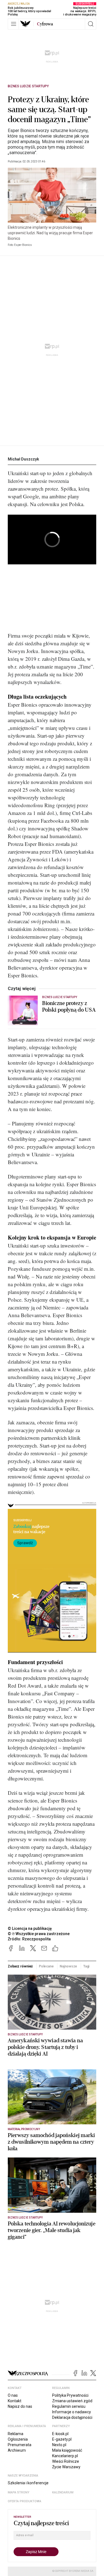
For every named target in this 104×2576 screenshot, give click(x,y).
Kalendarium (63, 2492)
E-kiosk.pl (60, 2434)
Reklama (16, 2434)
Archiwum (17, 2450)
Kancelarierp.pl (65, 2456)
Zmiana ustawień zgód (72, 2401)
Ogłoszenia (18, 2439)
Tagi (86, 1966)
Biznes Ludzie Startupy (28, 86)
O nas (13, 2395)
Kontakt (15, 2401)
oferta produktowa (25, 2501)
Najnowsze (68, 1966)
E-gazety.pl (62, 2439)
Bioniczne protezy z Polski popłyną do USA (69, 1007)
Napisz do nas (20, 2406)
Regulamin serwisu (69, 2406)
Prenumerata (20, 2445)
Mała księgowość (67, 2450)
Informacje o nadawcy (72, 2412)
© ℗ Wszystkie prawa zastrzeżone (39, 1934)
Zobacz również (20, 1966)
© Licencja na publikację (30, 1928)
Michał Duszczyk (23, 459)
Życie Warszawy (66, 2467)
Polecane (46, 1966)
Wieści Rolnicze (66, 2461)
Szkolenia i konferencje (28, 2483)
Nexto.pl (59, 2445)
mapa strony (19, 2492)
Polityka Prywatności (70, 2395)
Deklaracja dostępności (72, 2417)
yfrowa (45, 24)
